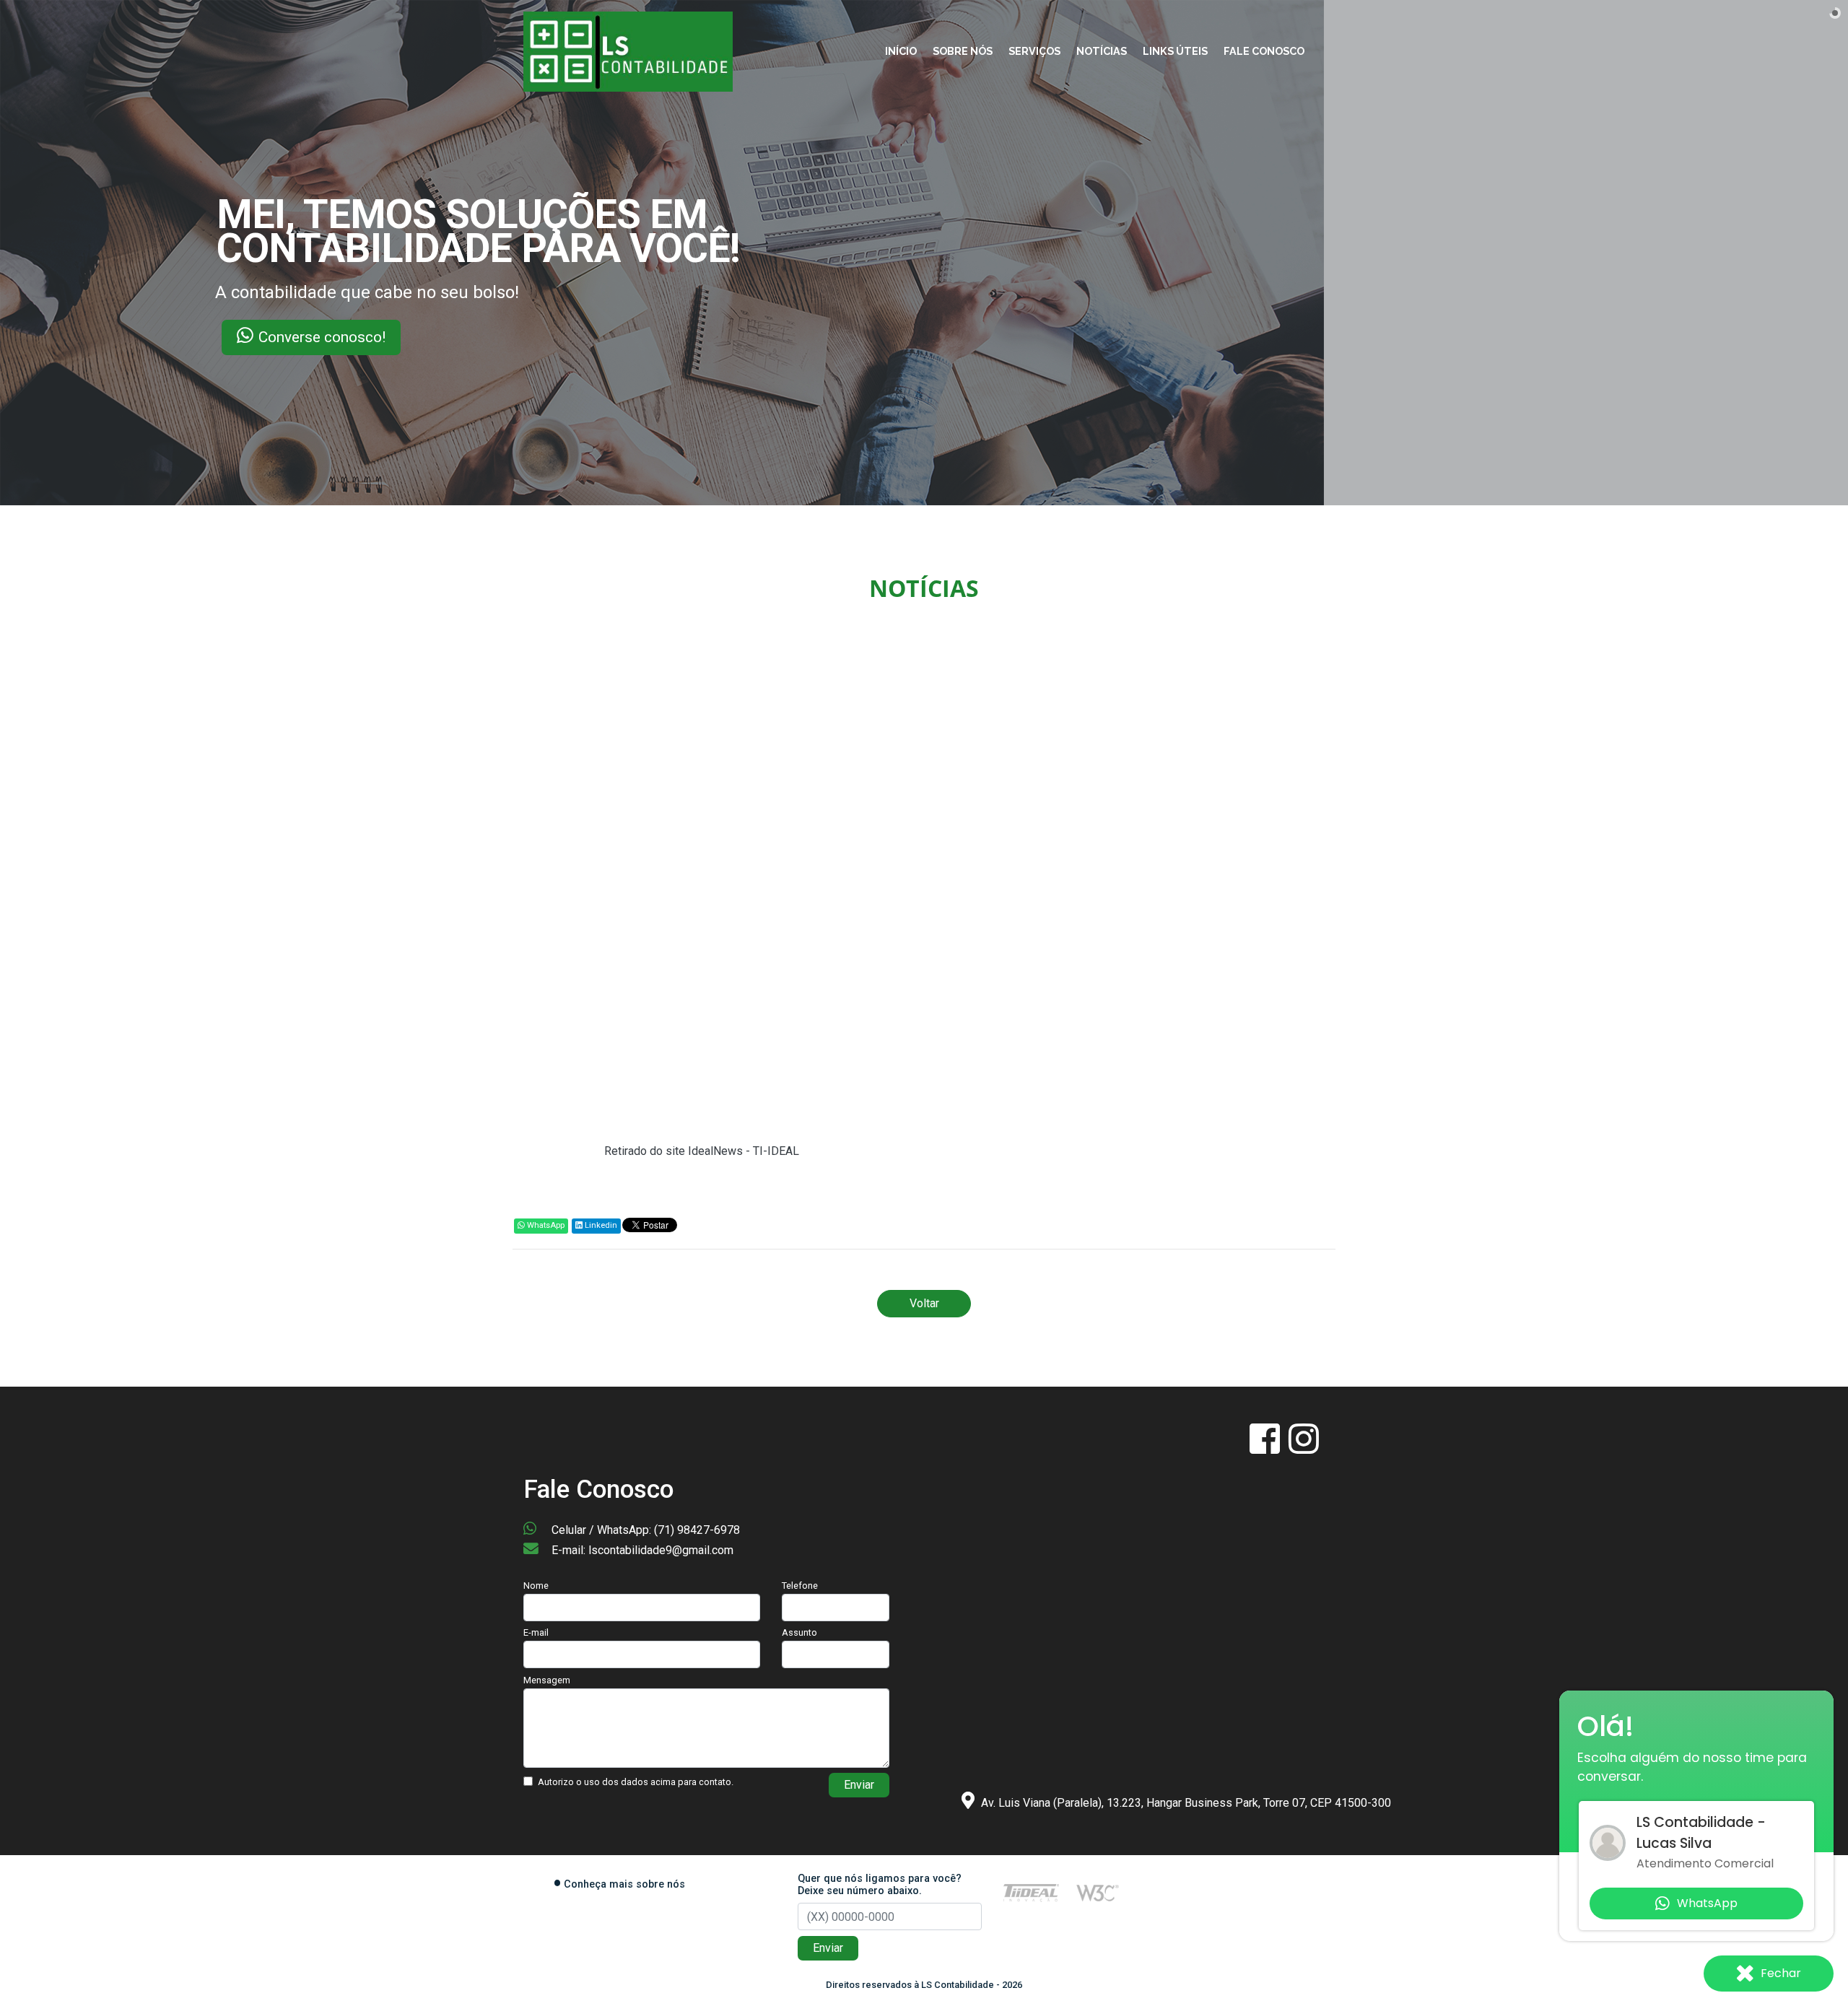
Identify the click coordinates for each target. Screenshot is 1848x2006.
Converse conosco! (169, 337)
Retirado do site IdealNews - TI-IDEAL (702, 1151)
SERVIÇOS (1034, 51)
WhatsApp (545, 1225)
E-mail (536, 1632)
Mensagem (547, 1680)
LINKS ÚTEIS (1175, 51)
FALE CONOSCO (1264, 51)
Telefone (800, 1586)
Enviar (859, 1785)
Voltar (924, 1303)
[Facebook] (1266, 1448)
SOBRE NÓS (963, 51)
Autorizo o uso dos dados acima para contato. (636, 1782)
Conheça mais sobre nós (624, 1884)
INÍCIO (901, 51)
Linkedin (600, 1225)
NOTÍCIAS (1102, 51)
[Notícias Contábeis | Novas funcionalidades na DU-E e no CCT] (628, 51)
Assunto (799, 1632)
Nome (536, 1586)
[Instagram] (1304, 1448)
